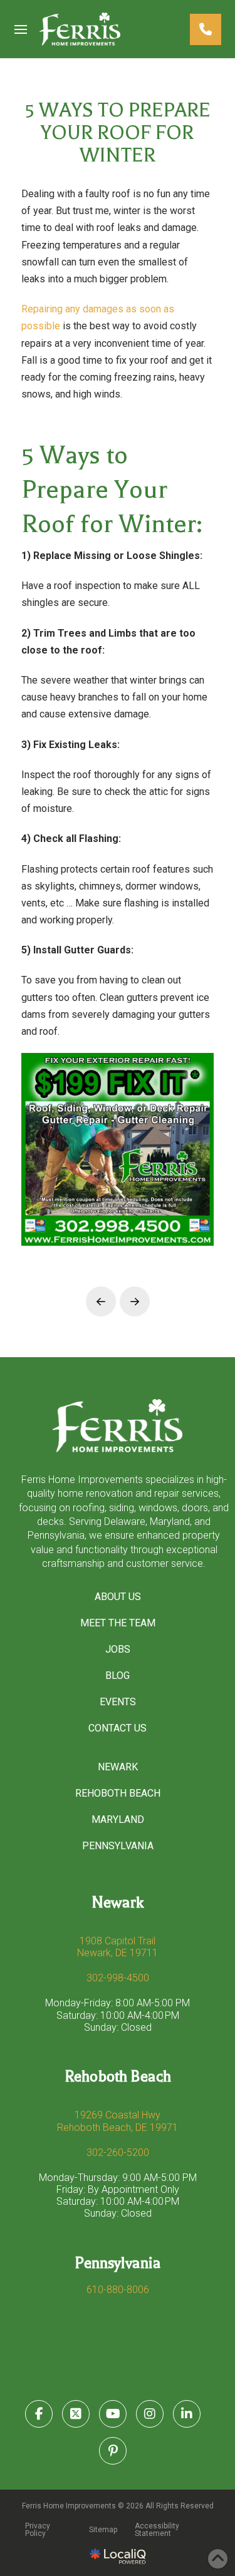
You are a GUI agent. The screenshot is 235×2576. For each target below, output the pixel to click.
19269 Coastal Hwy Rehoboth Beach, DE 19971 (118, 2121)
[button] (21, 29)
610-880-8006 (118, 2290)
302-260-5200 (118, 2153)
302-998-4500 (118, 1978)
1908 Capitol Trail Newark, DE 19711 (118, 1947)
